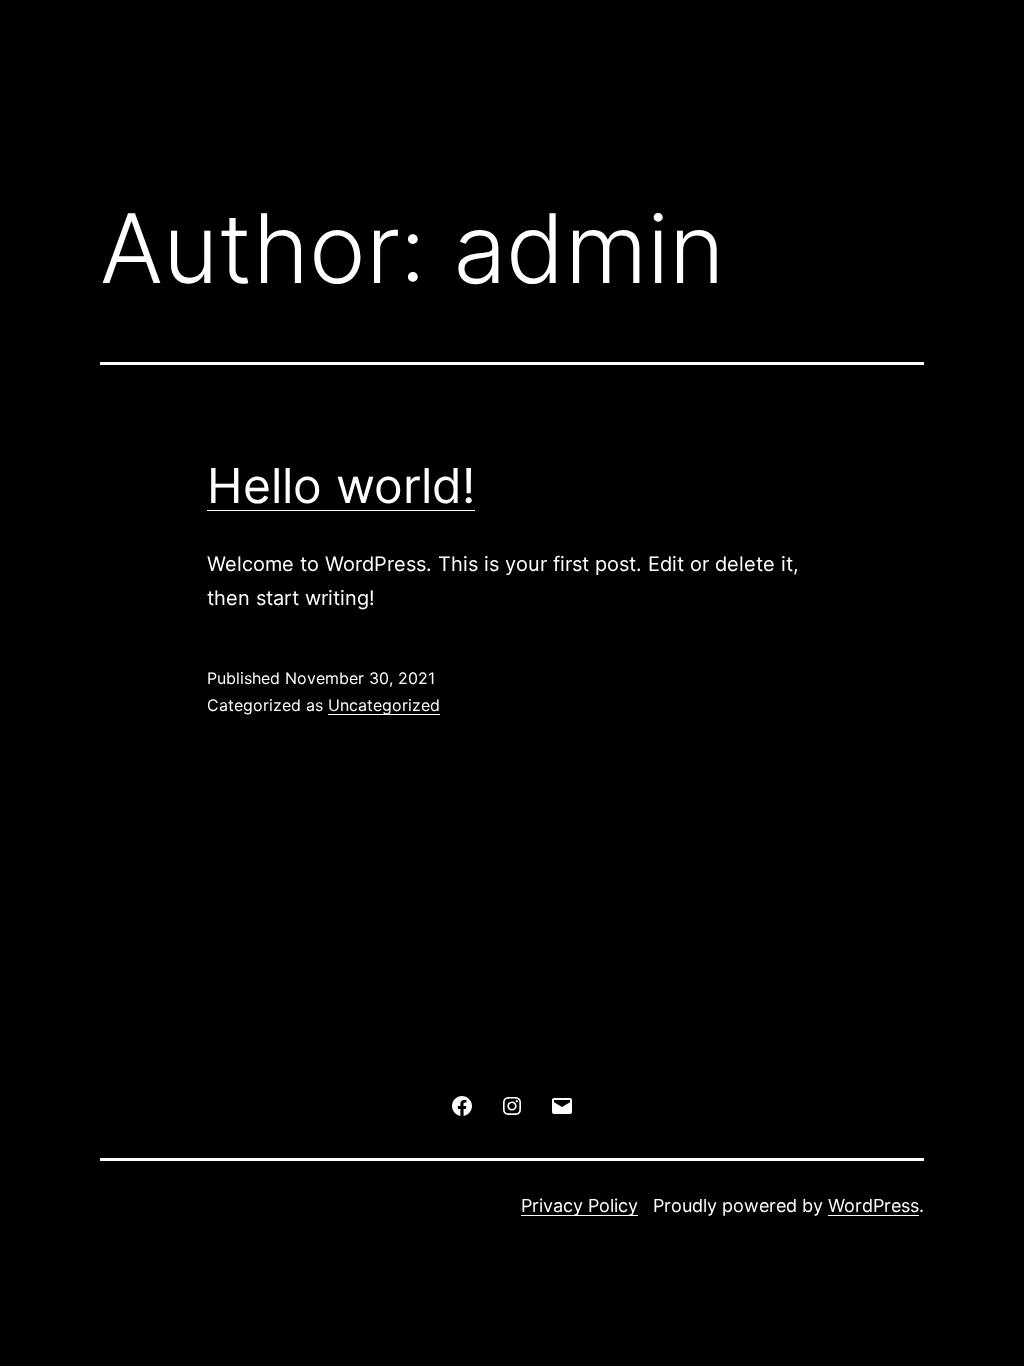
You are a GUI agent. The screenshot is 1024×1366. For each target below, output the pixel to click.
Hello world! (341, 485)
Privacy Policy (579, 1205)
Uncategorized (384, 705)
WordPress (873, 1205)
